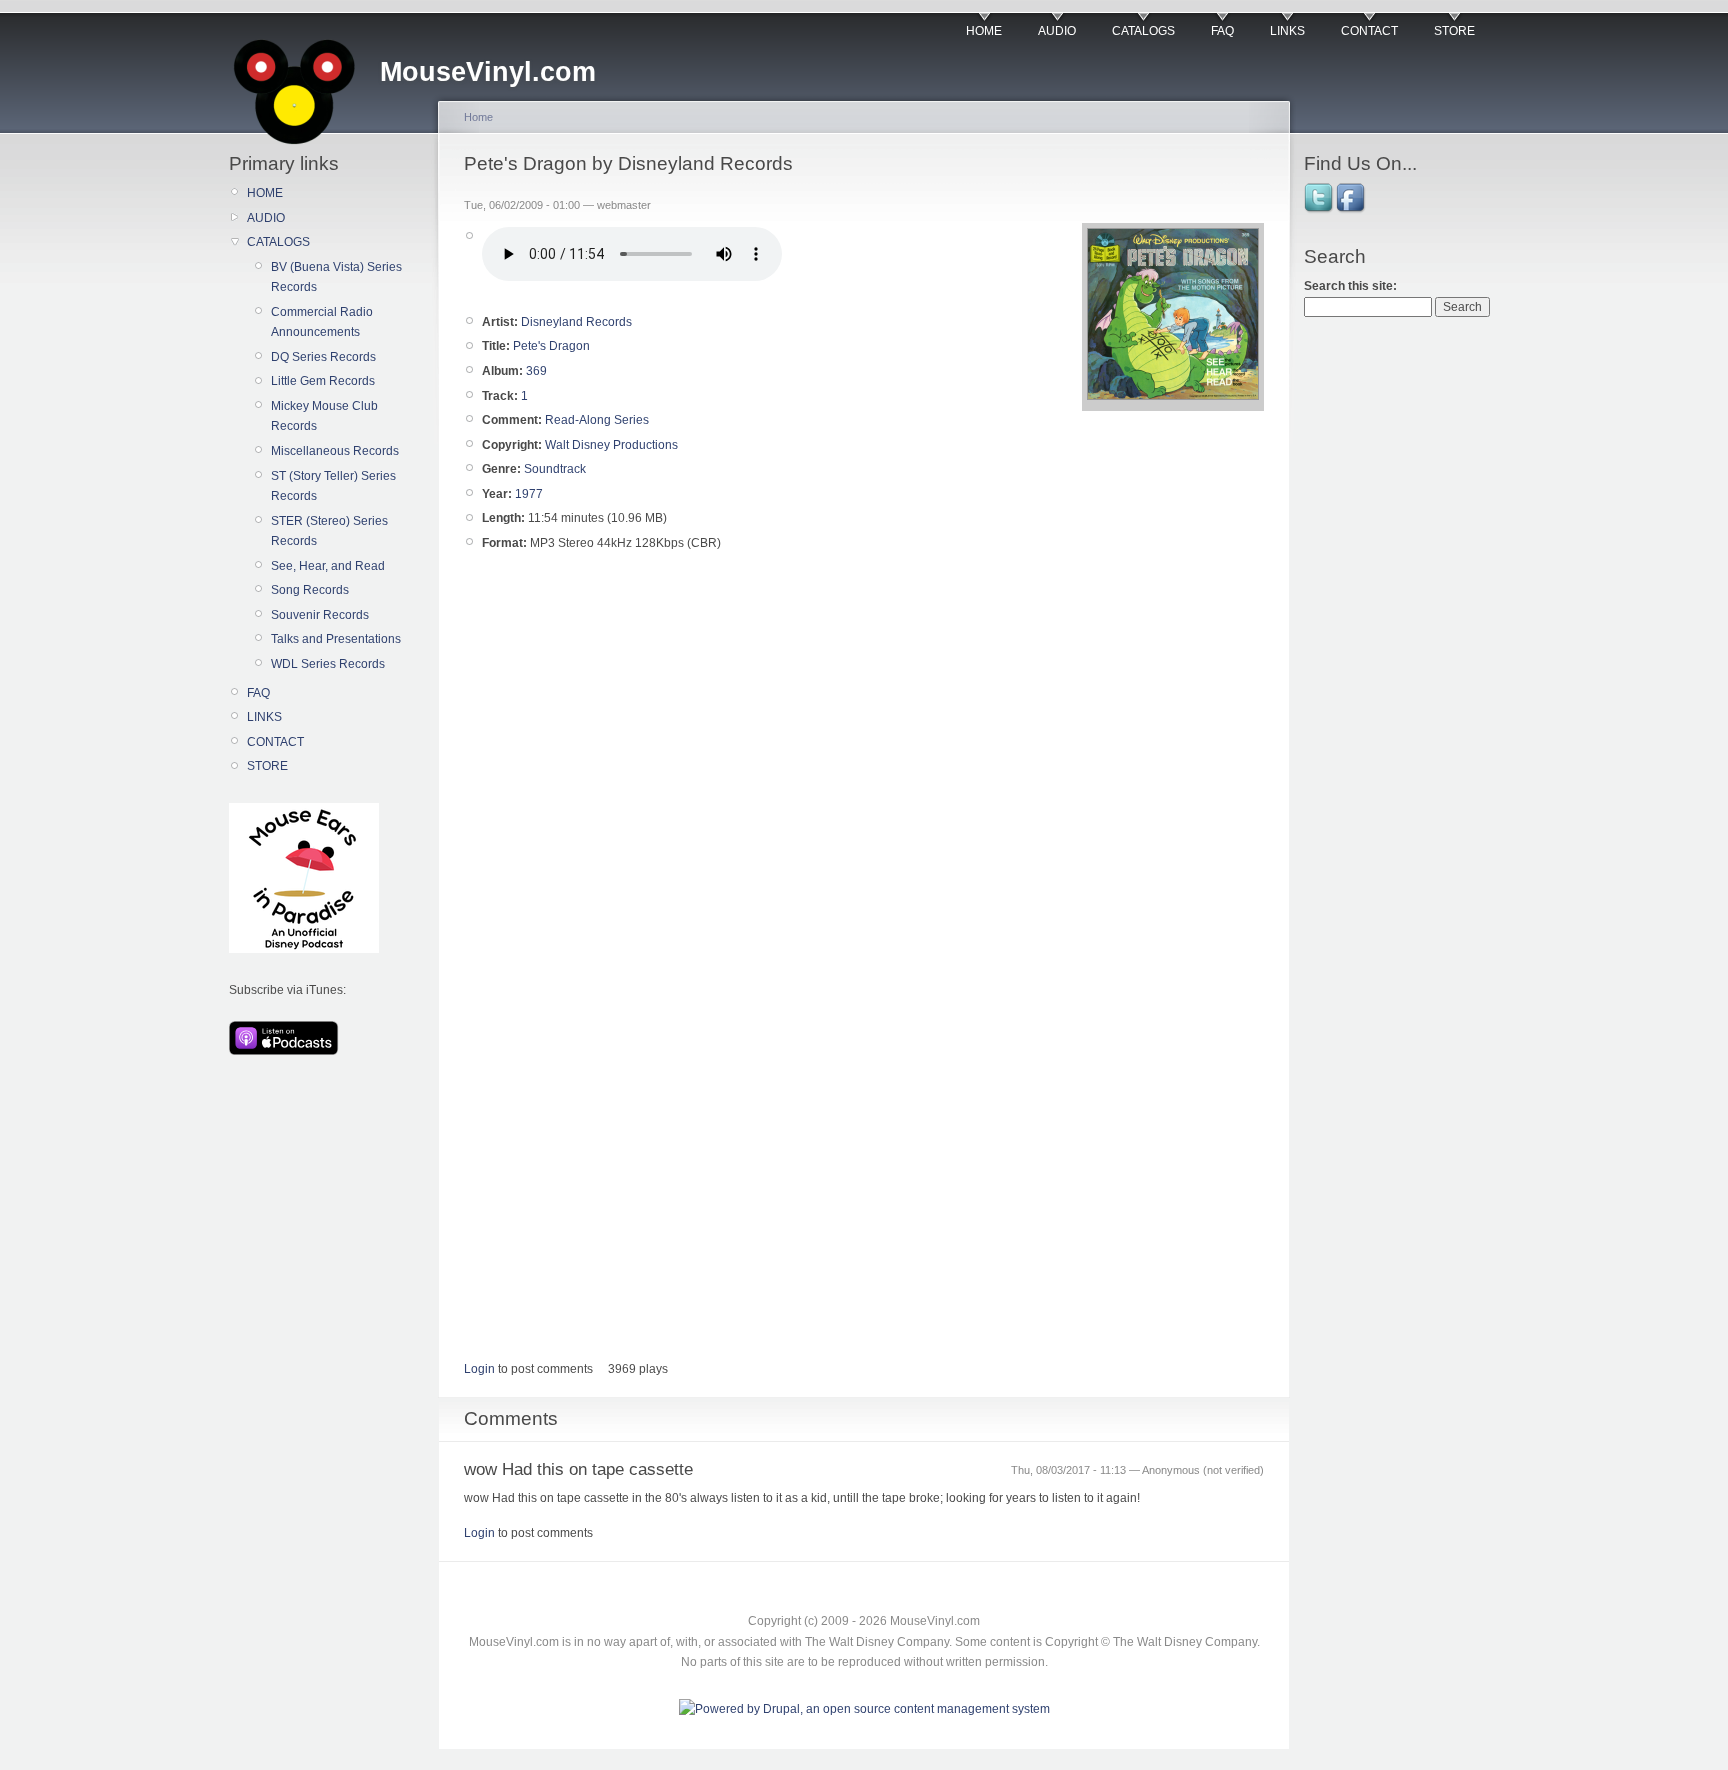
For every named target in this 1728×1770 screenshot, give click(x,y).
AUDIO (1057, 31)
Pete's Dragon (551, 346)
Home (478, 117)
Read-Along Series (597, 420)
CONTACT (1369, 31)
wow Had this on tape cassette (578, 1469)
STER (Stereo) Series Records (329, 531)
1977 (529, 494)
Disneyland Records (576, 322)
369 (536, 371)
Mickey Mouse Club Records (324, 416)
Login (479, 1369)
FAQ (1222, 31)
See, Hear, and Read (328, 566)
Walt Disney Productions (611, 445)
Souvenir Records (320, 615)
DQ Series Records (323, 357)
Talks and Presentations (336, 639)
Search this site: (1350, 286)
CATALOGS (1143, 31)
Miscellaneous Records (335, 451)
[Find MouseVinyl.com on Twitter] (1320, 211)
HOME (984, 31)
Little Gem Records (323, 381)
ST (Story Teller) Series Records (333, 486)
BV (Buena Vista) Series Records (336, 277)
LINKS (1287, 31)
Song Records (310, 590)
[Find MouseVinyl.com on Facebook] (1352, 211)
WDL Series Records (328, 664)
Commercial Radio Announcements (322, 322)
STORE (1454, 31)
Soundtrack (555, 469)
